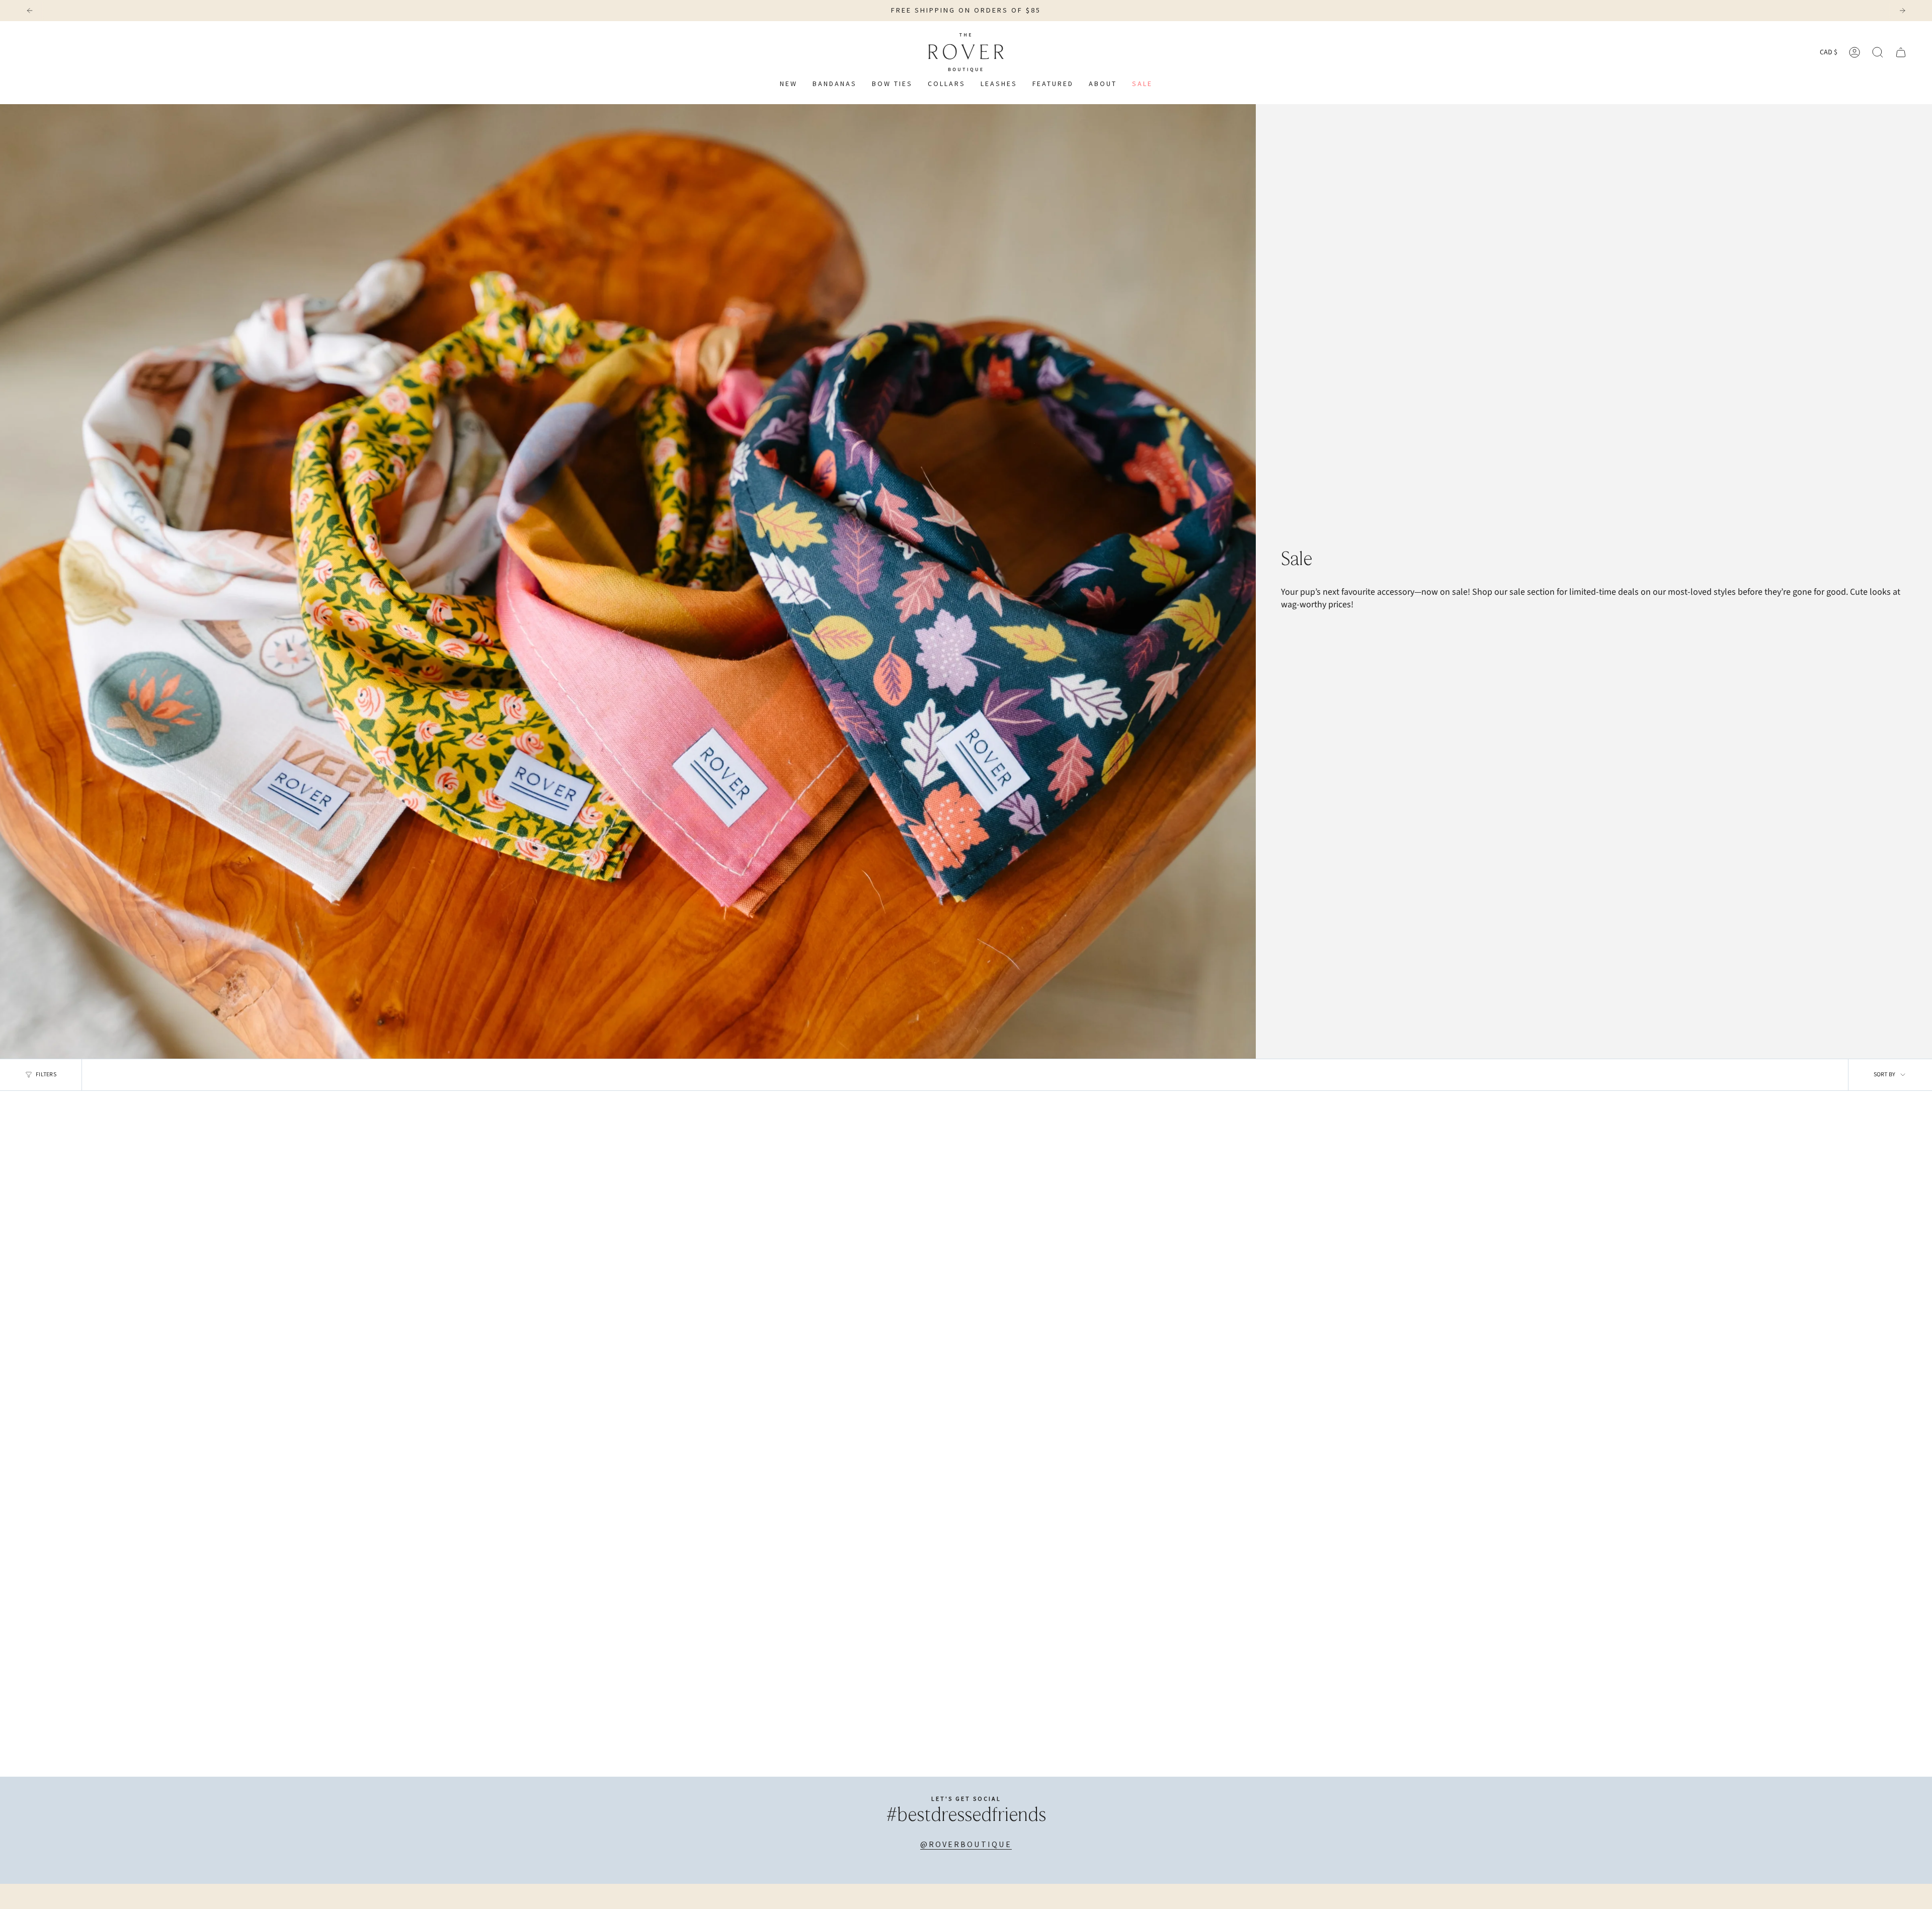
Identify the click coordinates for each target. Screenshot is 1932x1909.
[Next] (1902, 11)
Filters (46, 1075)
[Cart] (1901, 52)
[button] (947, 84)
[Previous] (30, 11)
